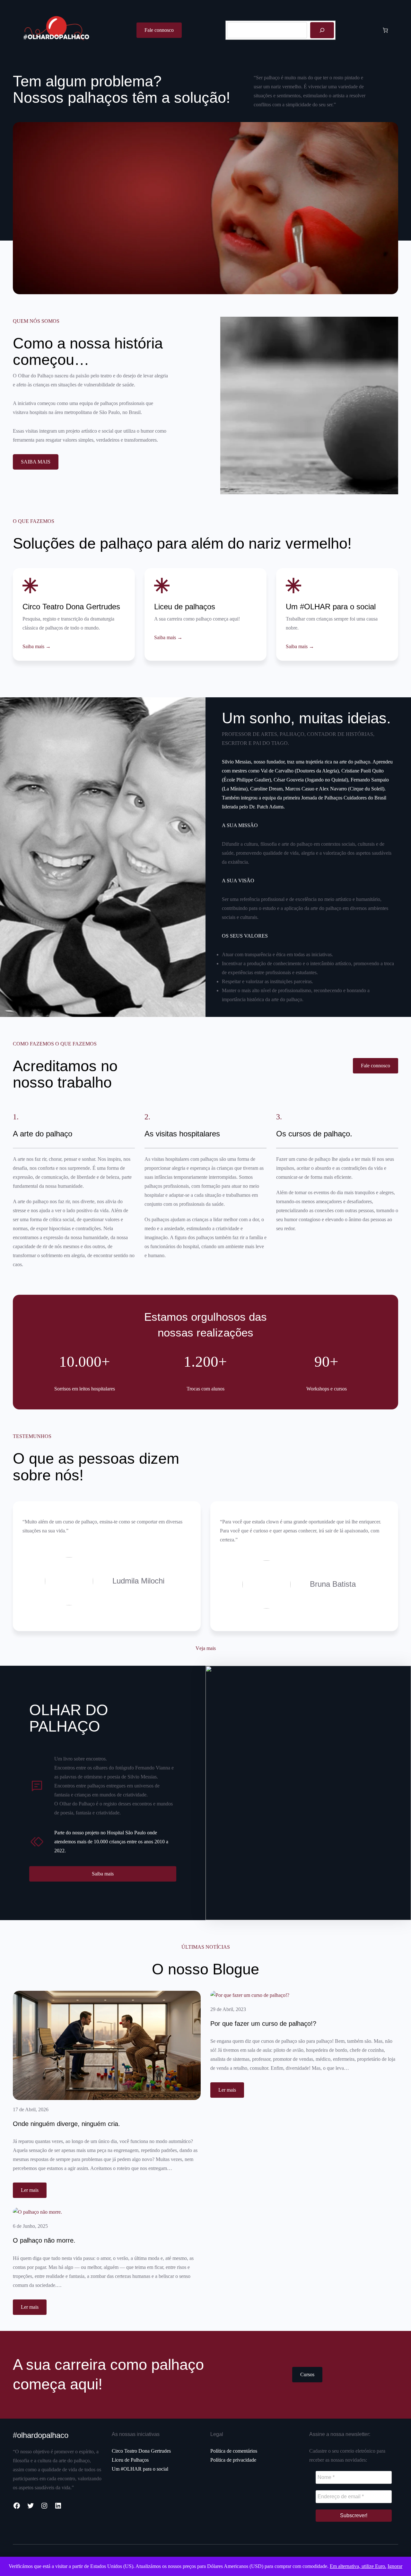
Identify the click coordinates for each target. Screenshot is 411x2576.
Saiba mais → (37, 646)
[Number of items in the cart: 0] (385, 30)
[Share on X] (7, 1287)
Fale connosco (159, 30)
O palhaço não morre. (44, 2241)
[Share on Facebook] (7, 1271)
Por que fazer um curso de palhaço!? (263, 2024)
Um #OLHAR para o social (140, 2469)
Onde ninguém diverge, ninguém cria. (66, 2124)
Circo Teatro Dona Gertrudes (141, 2451)
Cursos (307, 2374)
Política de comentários (234, 2451)
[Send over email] (7, 1304)
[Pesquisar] (322, 30)
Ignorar (395, 2566)
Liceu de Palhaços (130, 2460)
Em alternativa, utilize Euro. (358, 2566)
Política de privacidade (233, 2460)
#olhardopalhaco (41, 2435)
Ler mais (34, 2192)
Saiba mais (103, 1874)
